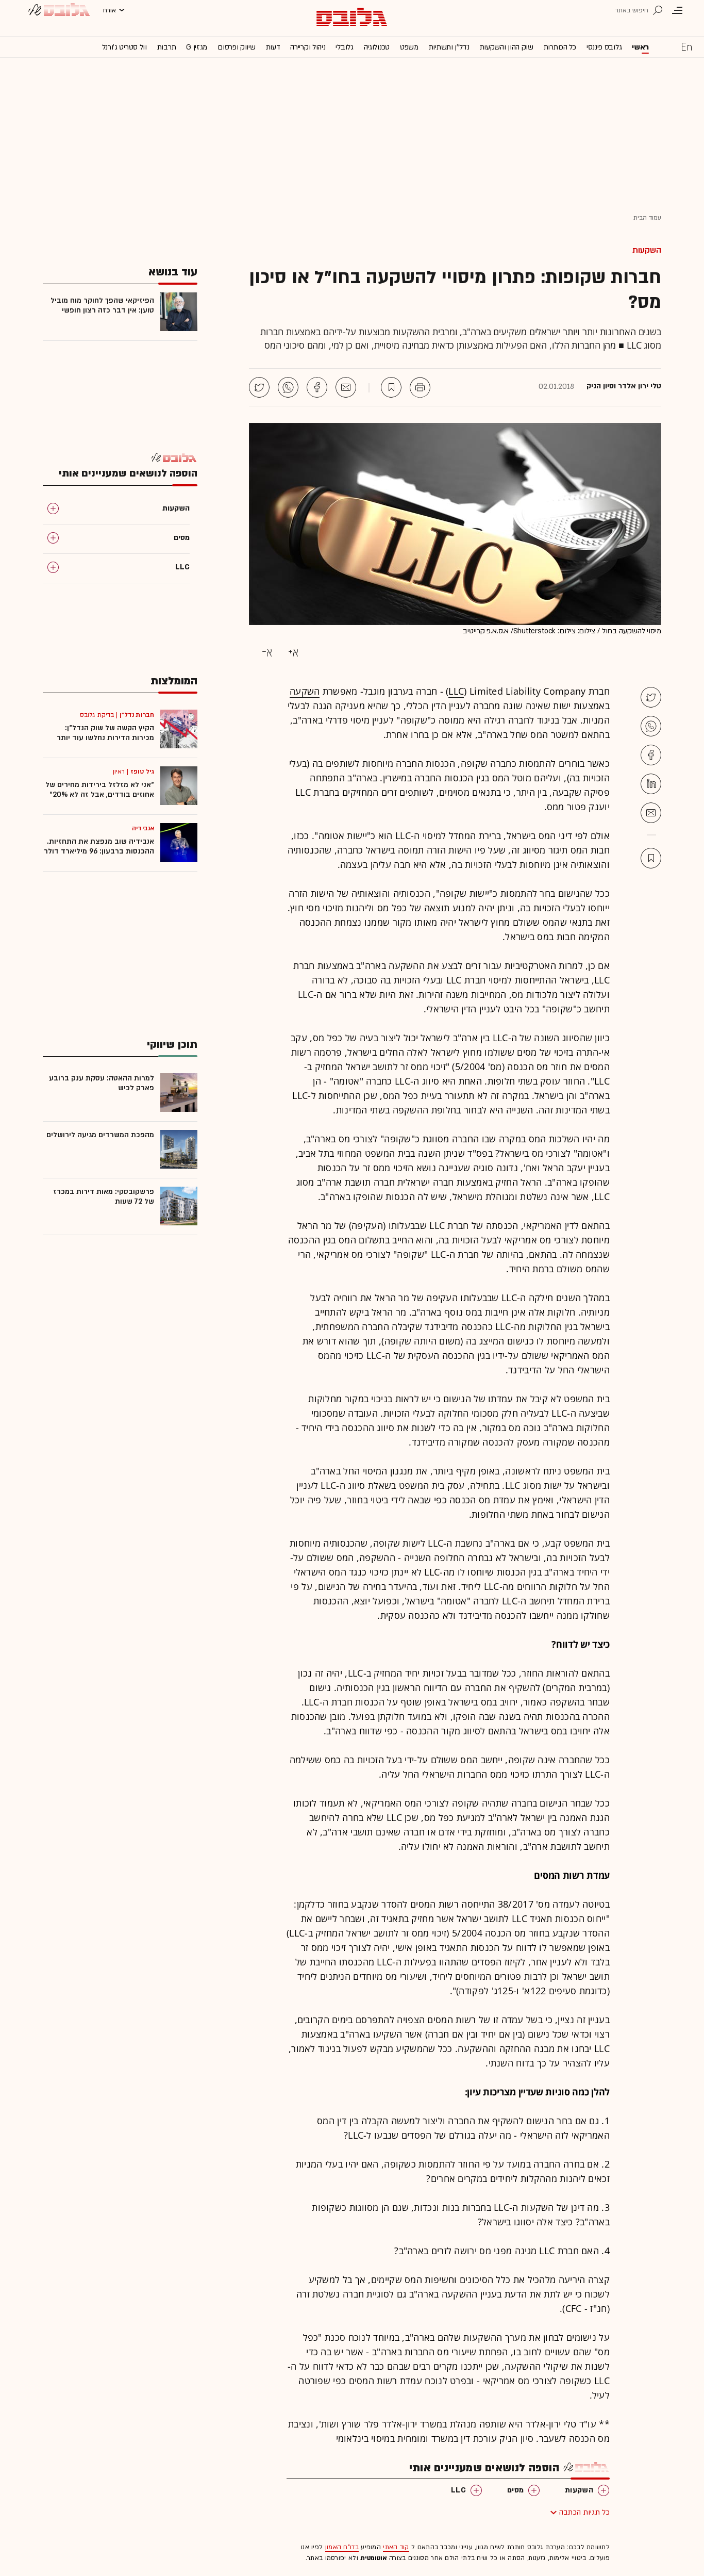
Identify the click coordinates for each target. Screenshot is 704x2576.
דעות (273, 47)
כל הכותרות (560, 47)
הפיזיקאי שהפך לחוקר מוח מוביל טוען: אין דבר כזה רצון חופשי (102, 305)
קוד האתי (396, 2547)
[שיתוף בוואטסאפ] (288, 387)
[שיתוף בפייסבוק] (317, 387)
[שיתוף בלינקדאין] (651, 784)
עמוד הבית (647, 218)
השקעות (647, 250)
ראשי (640, 47)
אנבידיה (143, 828)
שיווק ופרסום (236, 47)
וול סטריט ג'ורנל (124, 47)
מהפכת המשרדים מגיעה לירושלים (100, 1135)
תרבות (167, 47)
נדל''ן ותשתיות (449, 47)
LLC (456, 691)
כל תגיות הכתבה (584, 2512)
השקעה (305, 691)
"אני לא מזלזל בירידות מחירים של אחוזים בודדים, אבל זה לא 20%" (100, 790)
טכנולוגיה (377, 47)
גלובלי (344, 47)
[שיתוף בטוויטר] (259, 387)
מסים (515, 2490)
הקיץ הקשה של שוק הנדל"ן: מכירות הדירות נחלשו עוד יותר (105, 733)
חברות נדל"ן (137, 715)
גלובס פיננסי (604, 47)
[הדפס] (420, 387)
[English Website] (686, 46)
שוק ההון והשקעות (507, 47)
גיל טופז (142, 772)
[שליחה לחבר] (346, 387)
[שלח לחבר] (651, 813)
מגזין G (197, 47)
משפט (409, 47)
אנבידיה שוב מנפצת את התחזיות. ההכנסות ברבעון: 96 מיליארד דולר (99, 846)
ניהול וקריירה (308, 47)
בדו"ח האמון (342, 2547)
